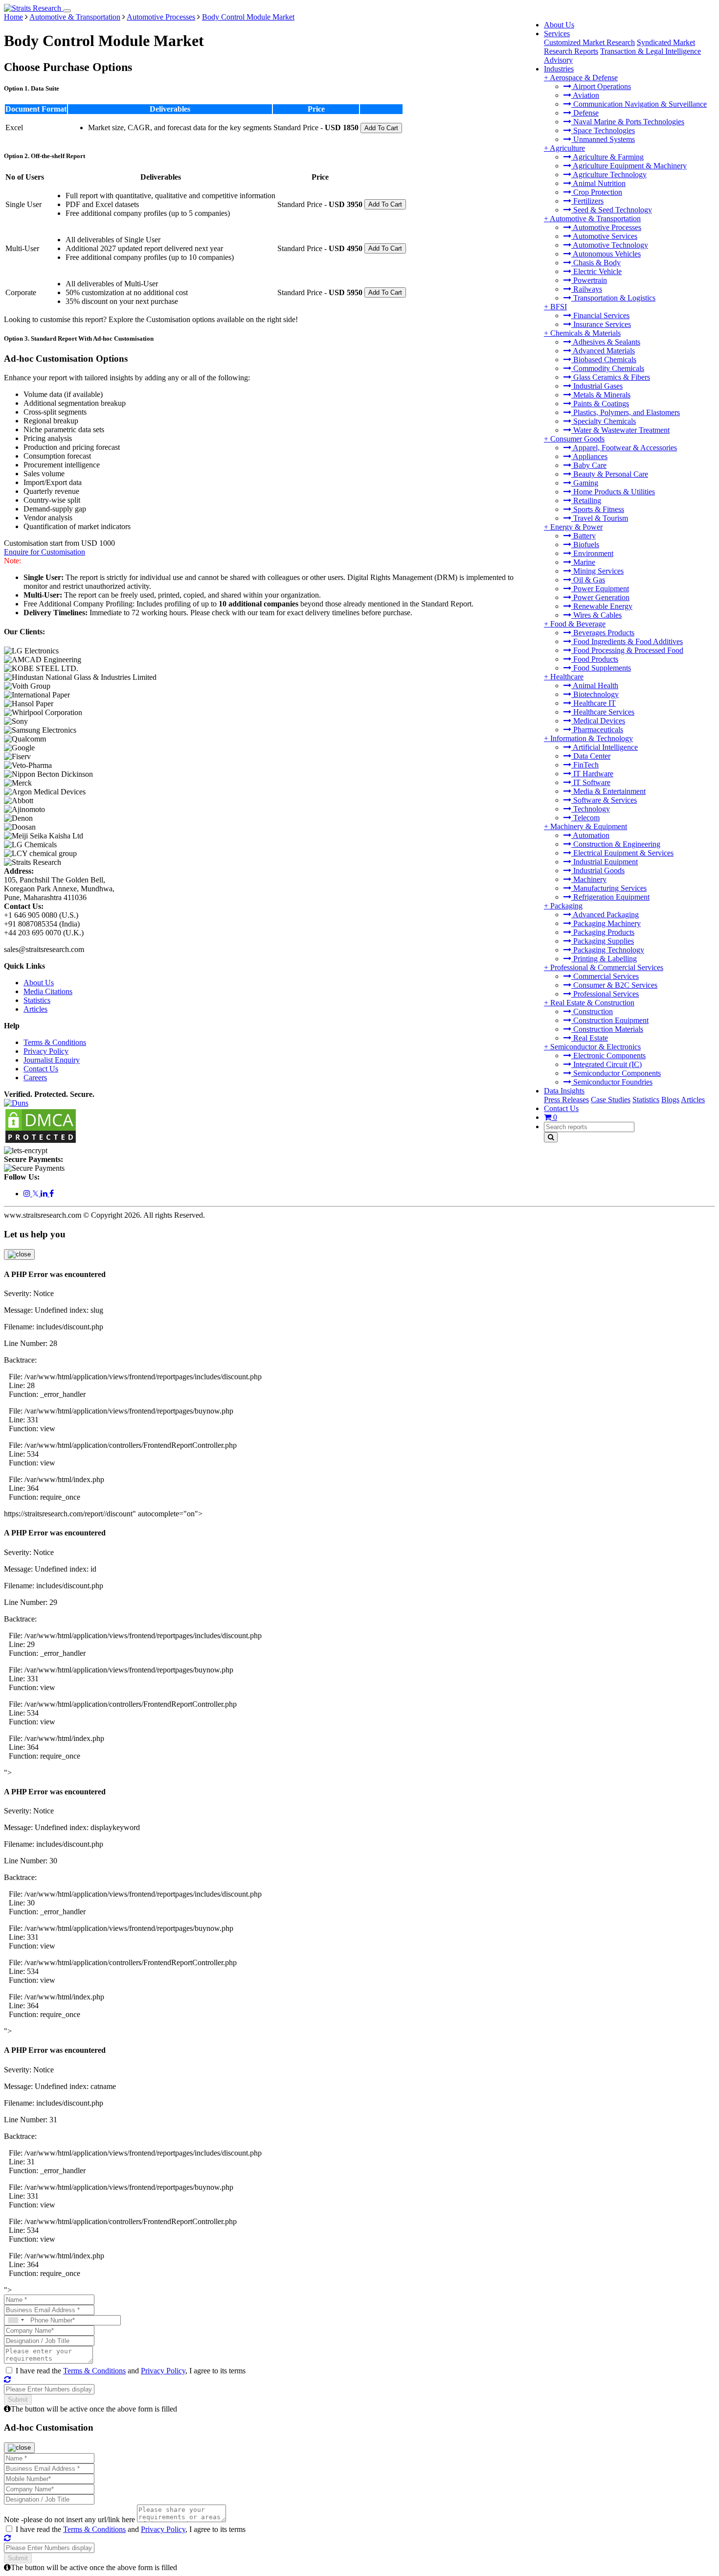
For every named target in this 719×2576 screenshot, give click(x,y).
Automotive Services (604, 236)
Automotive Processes (606, 227)
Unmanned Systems (603, 139)
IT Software (591, 782)
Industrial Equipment (605, 862)
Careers (35, 1078)
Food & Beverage (578, 624)
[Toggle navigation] (67, 11)
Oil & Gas (588, 580)
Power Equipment (600, 589)
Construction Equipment (610, 1020)
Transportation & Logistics (613, 298)
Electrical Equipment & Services (622, 853)
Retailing (586, 500)
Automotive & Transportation (595, 219)
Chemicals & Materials (585, 333)
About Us (559, 25)
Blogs (670, 1100)
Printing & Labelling (604, 959)
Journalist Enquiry (52, 1060)
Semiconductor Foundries (612, 1082)
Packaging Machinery (606, 923)
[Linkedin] (45, 1194)
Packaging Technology (608, 950)
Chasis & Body (596, 263)
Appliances (589, 456)
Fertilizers (587, 201)
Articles (693, 1100)
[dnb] (16, 1103)
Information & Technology (592, 738)
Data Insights (564, 1091)
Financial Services (600, 315)
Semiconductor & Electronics (595, 1047)
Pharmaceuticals (597, 730)
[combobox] (16, 2320)
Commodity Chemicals (608, 368)
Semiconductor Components (616, 1073)
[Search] (551, 1137)
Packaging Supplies (603, 941)
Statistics (646, 1100)
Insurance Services (601, 324)
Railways (587, 289)
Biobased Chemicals (604, 360)
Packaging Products (603, 932)
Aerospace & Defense (584, 78)
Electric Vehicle (596, 271)
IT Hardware (592, 774)
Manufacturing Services (609, 888)
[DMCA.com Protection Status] (41, 1142)
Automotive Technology (610, 245)
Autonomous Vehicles (606, 254)
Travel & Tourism (600, 518)
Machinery (589, 879)
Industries (559, 69)
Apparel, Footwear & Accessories (624, 448)
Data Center (591, 756)
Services (557, 34)
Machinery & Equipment (589, 826)
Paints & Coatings (600, 404)
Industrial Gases (597, 386)
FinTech (585, 765)
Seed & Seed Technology (612, 210)
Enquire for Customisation (45, 552)
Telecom (585, 818)
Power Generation (600, 597)
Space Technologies (603, 130)
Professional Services (605, 994)
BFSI (559, 307)
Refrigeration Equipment (610, 897)
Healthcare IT (594, 703)
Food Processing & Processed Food (627, 650)
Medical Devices (598, 721)
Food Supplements (601, 668)
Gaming (585, 483)
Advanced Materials (603, 351)
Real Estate (590, 1038)
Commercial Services (605, 976)
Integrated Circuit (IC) (607, 1064)
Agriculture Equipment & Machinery (629, 166)
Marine (583, 562)
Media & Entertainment (608, 791)
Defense (585, 113)
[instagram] (28, 1194)
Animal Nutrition (598, 183)
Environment (592, 553)
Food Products (595, 659)
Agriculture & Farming (607, 157)
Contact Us (561, 1108)
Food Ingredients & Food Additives (627, 641)
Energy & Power (576, 527)
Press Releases (566, 1100)
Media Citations (48, 991)
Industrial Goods (598, 870)
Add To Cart (381, 128)
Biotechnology (595, 694)
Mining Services (597, 571)
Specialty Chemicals (604, 421)
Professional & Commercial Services (607, 967)
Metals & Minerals (601, 395)
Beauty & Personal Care (610, 474)
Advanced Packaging (605, 915)
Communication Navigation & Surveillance (639, 104)
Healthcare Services (603, 712)
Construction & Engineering (616, 844)
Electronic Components (608, 1056)
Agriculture (567, 148)
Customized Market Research (589, 42)
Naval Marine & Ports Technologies (628, 122)
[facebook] (52, 1194)
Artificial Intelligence (605, 747)
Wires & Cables (596, 615)
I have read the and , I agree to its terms (131, 2371)
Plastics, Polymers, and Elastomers (626, 412)
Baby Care (589, 465)
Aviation (585, 95)
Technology (591, 809)
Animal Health (595, 685)
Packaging (566, 906)
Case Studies (611, 1100)
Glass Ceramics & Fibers (611, 377)
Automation (590, 835)
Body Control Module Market (248, 17)
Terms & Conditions (55, 1042)
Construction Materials (607, 1029)
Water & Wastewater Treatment (620, 430)
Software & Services (604, 800)
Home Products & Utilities (613, 492)
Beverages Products (603, 633)
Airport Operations (601, 86)
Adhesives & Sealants (606, 342)
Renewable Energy (602, 606)
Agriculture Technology (609, 174)
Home (13, 17)
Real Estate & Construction (592, 1003)
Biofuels (585, 545)
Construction (592, 1011)
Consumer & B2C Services (614, 985)
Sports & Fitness (598, 509)
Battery (584, 536)
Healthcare (567, 677)
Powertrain (589, 280)
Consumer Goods (577, 439)
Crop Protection (597, 192)
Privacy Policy (46, 1051)
